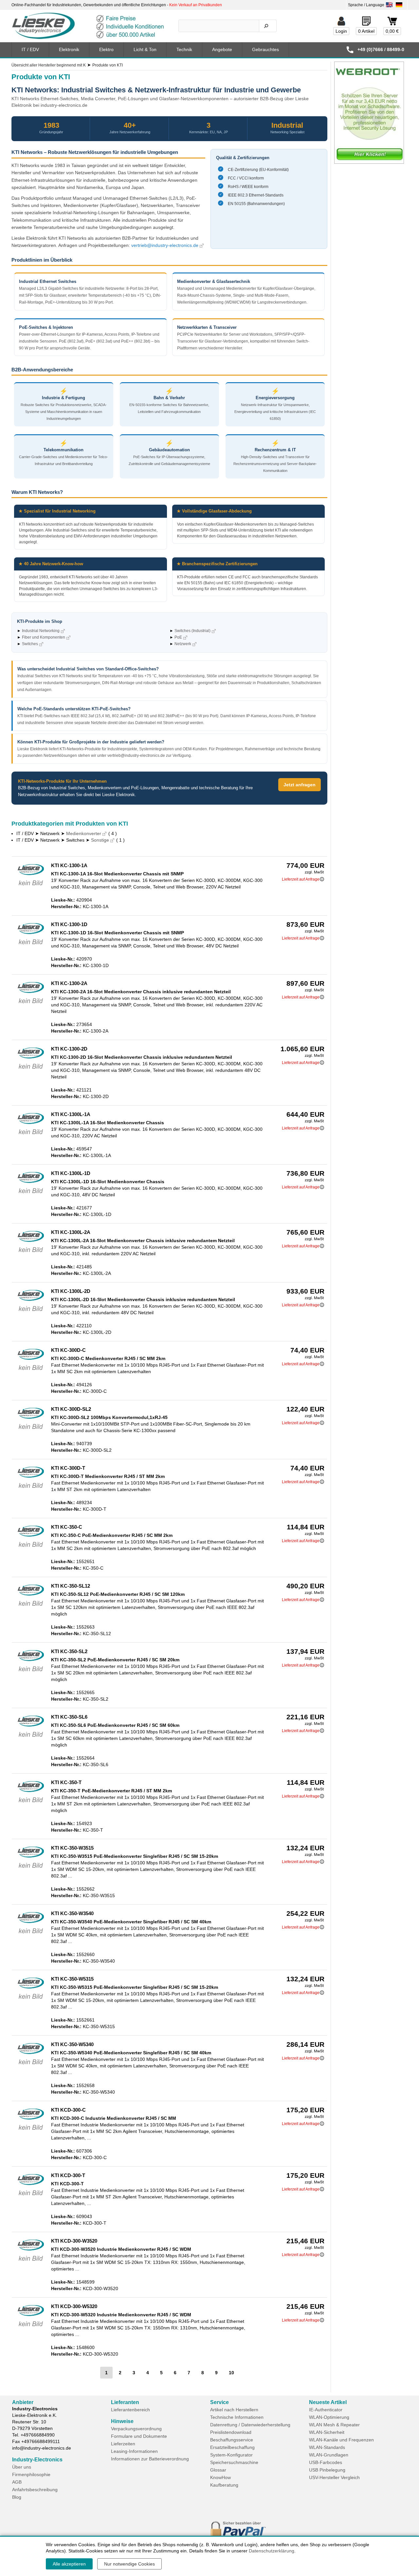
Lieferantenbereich (130, 2410)
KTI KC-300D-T (68, 1468)
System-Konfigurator (231, 2455)
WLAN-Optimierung (329, 2417)
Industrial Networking (41, 631)
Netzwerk (183, 644)
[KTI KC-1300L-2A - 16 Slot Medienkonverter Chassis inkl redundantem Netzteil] (31, 1254)
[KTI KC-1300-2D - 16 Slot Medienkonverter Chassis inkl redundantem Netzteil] (31, 1070)
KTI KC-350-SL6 (69, 1717)
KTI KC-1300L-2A (71, 1232)
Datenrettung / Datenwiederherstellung (250, 2425)
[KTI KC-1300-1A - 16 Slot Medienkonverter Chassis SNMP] (31, 887)
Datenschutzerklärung (272, 2551)
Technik (184, 49)
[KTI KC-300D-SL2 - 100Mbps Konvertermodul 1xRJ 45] (31, 1430)
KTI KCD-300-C (68, 2110)
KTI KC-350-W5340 (72, 2044)
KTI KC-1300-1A (69, 865)
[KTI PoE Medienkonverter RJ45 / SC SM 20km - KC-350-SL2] (31, 1673)
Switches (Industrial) (192, 631)
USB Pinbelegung (327, 2470)
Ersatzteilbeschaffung (232, 2447)
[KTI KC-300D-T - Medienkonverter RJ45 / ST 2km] (31, 1489)
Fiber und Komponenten (44, 637)
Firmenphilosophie (31, 2474)
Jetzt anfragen (300, 785)
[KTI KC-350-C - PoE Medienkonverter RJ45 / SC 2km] (31, 1548)
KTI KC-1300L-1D (71, 1173)
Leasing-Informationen (134, 2451)
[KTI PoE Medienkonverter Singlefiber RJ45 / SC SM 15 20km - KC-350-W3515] (31, 1869)
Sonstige (100, 840)
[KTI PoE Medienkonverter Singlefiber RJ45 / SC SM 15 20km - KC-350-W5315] (31, 2000)
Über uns (22, 2467)
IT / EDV (30, 49)
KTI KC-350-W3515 (72, 1848)
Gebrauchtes (265, 49)
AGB (17, 2482)
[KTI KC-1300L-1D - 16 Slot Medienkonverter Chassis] (31, 1195)
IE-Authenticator (326, 2410)
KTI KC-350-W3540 (72, 1913)
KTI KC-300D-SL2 (71, 1409)
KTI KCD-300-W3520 (74, 2241)
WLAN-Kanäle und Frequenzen (341, 2440)
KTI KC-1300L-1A (71, 1114)
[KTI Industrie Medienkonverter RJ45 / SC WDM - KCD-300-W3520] (31, 2262)
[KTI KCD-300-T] (31, 2197)
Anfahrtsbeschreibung (35, 2490)
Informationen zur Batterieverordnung (150, 2459)
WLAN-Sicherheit (327, 2432)
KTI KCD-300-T (68, 2175)
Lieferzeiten (123, 2444)
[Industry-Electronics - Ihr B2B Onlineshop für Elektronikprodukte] (88, 26)
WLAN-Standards (327, 2447)
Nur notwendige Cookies (129, 2564)
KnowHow (220, 2477)
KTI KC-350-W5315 (72, 1979)
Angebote (222, 49)
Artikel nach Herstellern (234, 2410)
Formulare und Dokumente (139, 2436)
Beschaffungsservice (232, 2440)
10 (231, 2373)
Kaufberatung (224, 2485)
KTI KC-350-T (66, 1782)
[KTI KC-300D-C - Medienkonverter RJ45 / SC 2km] (31, 1372)
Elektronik (69, 49)
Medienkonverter (84, 833)
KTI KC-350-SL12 (71, 1586)
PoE (178, 637)
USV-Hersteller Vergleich (334, 2477)
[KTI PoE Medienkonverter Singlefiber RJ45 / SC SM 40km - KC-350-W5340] (31, 2066)
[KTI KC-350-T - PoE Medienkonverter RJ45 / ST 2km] (31, 1804)
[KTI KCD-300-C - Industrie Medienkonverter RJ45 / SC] (31, 2131)
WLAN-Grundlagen (329, 2455)
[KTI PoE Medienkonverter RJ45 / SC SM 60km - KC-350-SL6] (31, 1738)
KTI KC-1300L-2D (71, 1291)
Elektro (106, 49)
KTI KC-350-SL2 (69, 1651)
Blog (17, 2497)
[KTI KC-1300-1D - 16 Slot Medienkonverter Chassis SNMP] (31, 946)
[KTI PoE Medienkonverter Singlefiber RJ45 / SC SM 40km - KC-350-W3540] (31, 1935)
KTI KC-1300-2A (69, 983)
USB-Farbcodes (326, 2462)
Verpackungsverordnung (136, 2429)
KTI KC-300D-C (68, 1350)
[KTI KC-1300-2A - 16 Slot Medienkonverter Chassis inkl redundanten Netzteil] (31, 1005)
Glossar (218, 2470)
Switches (30, 644)
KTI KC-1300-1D (69, 924)
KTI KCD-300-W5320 (74, 2306)
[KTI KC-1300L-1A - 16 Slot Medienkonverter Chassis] (31, 1136)
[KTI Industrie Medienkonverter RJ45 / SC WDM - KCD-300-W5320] (31, 2328)
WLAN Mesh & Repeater (334, 2425)
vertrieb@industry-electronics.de (165, 245)
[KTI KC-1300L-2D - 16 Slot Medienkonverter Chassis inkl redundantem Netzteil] (31, 1313)
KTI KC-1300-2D (69, 1049)
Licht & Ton (145, 49)
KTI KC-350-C (67, 1527)
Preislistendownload (231, 2432)
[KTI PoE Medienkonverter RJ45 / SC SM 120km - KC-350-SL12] (31, 1607)
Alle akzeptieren (69, 2564)
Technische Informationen (237, 2417)
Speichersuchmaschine (234, 2462)
